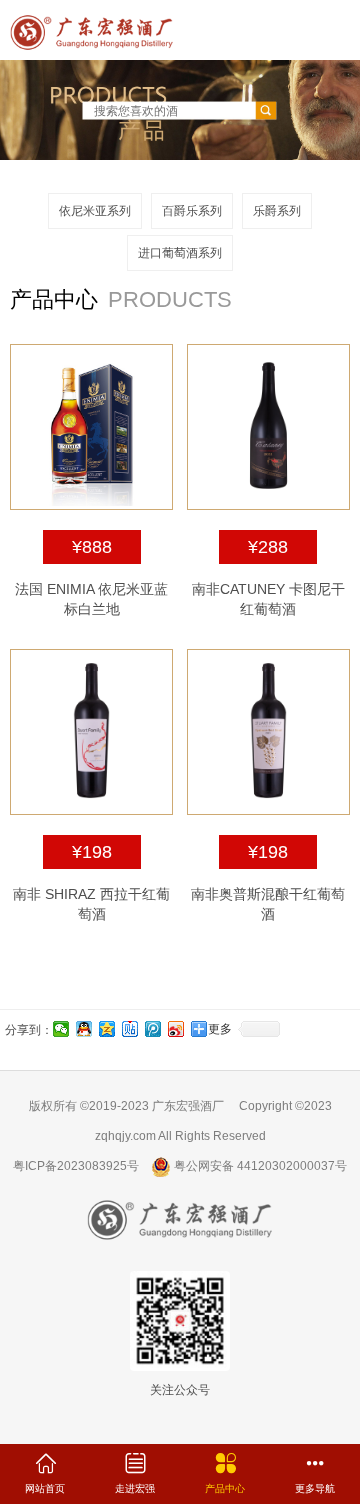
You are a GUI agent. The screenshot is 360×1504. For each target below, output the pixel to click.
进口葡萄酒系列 (180, 253)
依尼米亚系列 (95, 211)
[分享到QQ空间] (107, 1029)
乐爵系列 (277, 211)
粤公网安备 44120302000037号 (259, 1166)
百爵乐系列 (192, 211)
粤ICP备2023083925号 (76, 1166)
